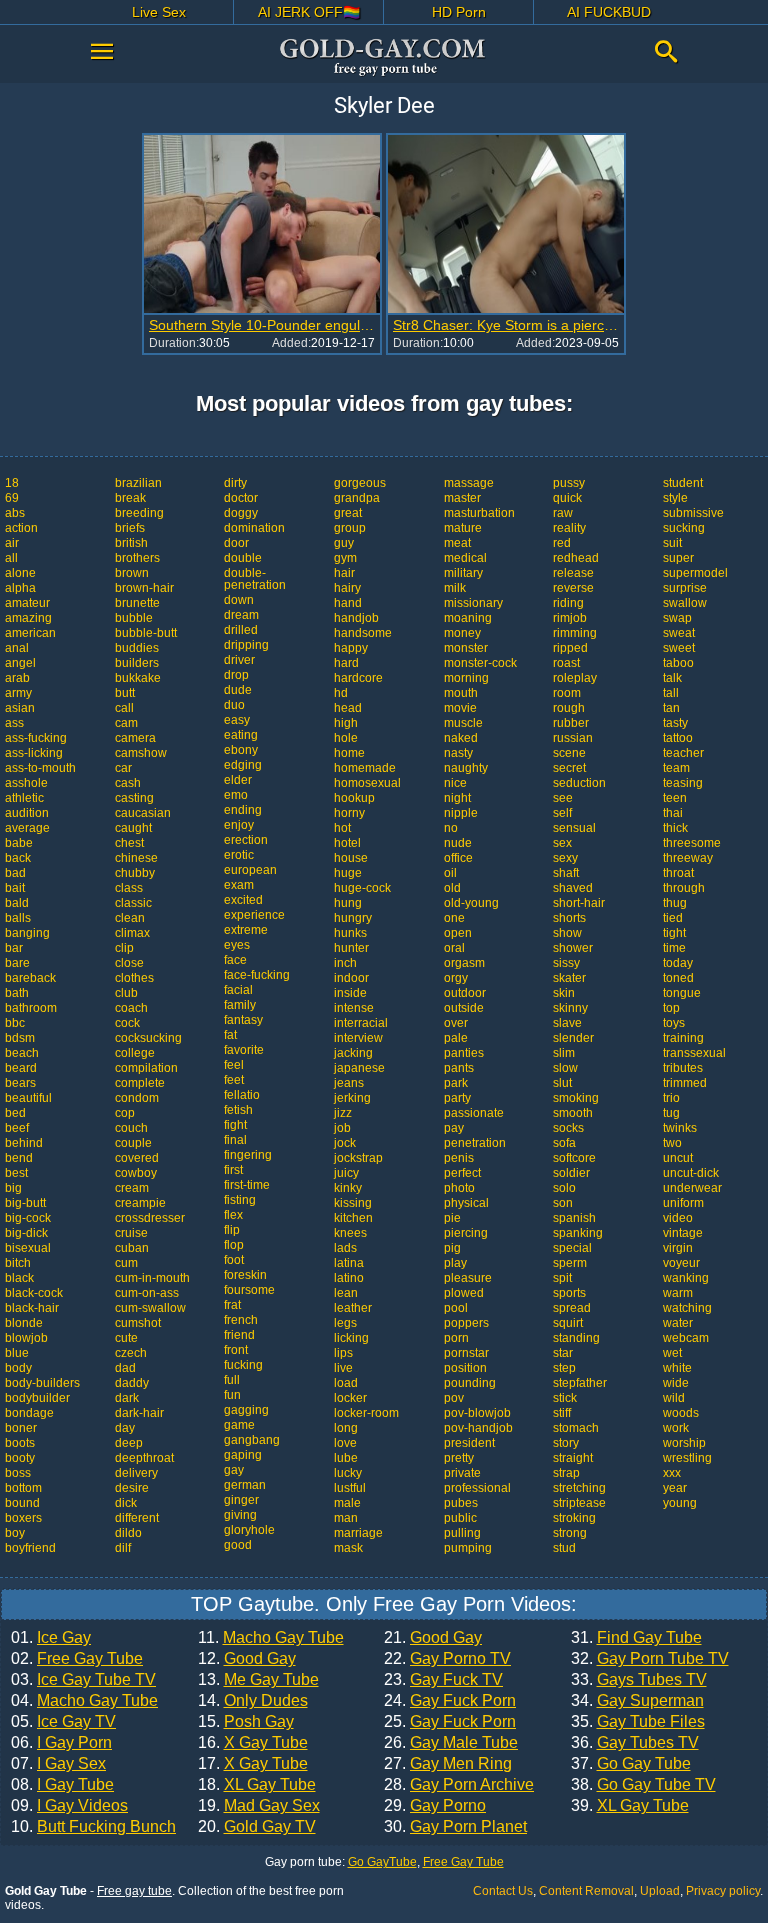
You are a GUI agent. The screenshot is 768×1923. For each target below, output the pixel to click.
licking (351, 1338)
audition (27, 813)
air (12, 543)
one (454, 918)
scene (569, 753)
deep (129, 1443)
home (349, 753)
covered (137, 1158)
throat (678, 873)
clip (124, 948)
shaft (566, 873)
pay (454, 1128)
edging (243, 765)
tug (671, 1113)
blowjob (26, 1338)
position (465, 1368)
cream (132, 1188)
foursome (249, 1290)
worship (684, 1443)
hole (346, 738)
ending (243, 810)
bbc (15, 1023)
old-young (471, 903)
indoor (351, 978)
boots (20, 1443)
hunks (350, 933)
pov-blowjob (477, 1413)
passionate (474, 1113)
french (241, 1320)
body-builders (42, 1383)
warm (678, 1293)
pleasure (468, 1278)
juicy (346, 1173)
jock (345, 1143)
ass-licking (34, 753)
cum (126, 1263)
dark (127, 1398)
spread (572, 1308)
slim (564, 1053)
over (456, 1023)
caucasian (143, 813)
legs (345, 1323)
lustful (350, 1488)
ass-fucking (36, 738)
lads (345, 1248)
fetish (238, 1110)
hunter (351, 948)
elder (238, 780)
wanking (686, 1278)
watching (687, 1308)
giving (240, 1515)
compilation (146, 1068)
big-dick (26, 1233)
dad (125, 1368)
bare (17, 963)
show (567, 933)
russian (573, 738)
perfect (462, 1173)
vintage (683, 1233)
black (19, 1278)
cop (125, 1113)
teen (675, 798)
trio (671, 1098)
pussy (569, 483)
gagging (246, 1410)
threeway (688, 858)
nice (455, 783)
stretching (579, 1488)
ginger (241, 1500)
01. (51, 1638)
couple (133, 1143)
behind (24, 1143)
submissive (693, 513)
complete (140, 1083)
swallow (685, 603)
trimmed (685, 1083)
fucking (243, 1365)
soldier (571, 1173)
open (458, 933)
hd (341, 693)
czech (131, 1353)
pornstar (466, 1353)
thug (675, 903)
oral (454, 948)
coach (131, 1008)
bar (14, 948)
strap (566, 1473)
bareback (30, 978)
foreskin (245, 1275)
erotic (239, 855)
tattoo (678, 738)
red (562, 543)
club (126, 993)
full (232, 1380)
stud (564, 1548)
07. (58, 1764)
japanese (359, 1068)
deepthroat (144, 1458)
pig (452, 1248)
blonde (24, 1323)
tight (674, 933)
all (11, 558)
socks (568, 1128)
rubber (571, 723)
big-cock (28, 1218)
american (30, 633)
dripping (246, 645)
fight (235, 1125)
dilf (123, 1548)
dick (126, 1503)
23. (443, 1680)
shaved (573, 888)
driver (239, 660)
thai (673, 813)
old (452, 888)
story (566, 1443)
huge (348, 873)
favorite (244, 1050)
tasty (675, 723)
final (235, 1140)
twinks (680, 1128)
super (678, 558)
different (137, 1518)
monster (466, 648)
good (238, 1545)
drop (236, 675)
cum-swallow (150, 1308)
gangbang (252, 1440)
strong (570, 1533)
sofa (564, 1143)
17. (253, 1764)
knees (350, 1233)
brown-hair (144, 588)
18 (12, 483)
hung (348, 903)
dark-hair (139, 1413)
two (672, 1143)
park (456, 1083)
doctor (241, 498)
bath (17, 993)
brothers (137, 558)
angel (20, 663)
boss (18, 1473)
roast (566, 663)
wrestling (687, 1458)
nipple (461, 813)
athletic (24, 798)
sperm (570, 1263)
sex (562, 843)
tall (671, 693)
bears (20, 1083)
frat (232, 1305)
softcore (574, 1158)
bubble (134, 618)
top (671, 1008)
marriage (358, 1533)
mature (463, 528)
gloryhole (249, 1530)
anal (17, 648)
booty (20, 1458)
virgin (678, 1248)
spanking (578, 1233)
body (18, 1368)
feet (234, 1080)
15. (246, 1722)
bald (17, 903)
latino (349, 1278)
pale (456, 1038)
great (348, 513)
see (563, 798)
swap (677, 618)
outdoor (465, 993)
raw (563, 513)
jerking (352, 1098)
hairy (347, 588)
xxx (672, 1473)
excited (243, 900)
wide (676, 1383)
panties (464, 1053)
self (562, 813)
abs (15, 513)
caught (133, 828)
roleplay (575, 678)
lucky (348, 1473)
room (567, 693)
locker (350, 1398)
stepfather (580, 1383)
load (346, 1383)
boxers (23, 1518)
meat (457, 543)
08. (62, 1785)
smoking (576, 1098)
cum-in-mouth (152, 1278)
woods (681, 1413)
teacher (683, 753)
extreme (246, 930)
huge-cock (362, 888)
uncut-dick (691, 1173)
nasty (458, 753)
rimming (575, 633)
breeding (139, 513)
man (346, 1518)
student (683, 483)
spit (562, 1278)
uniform (683, 1203)
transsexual (694, 1053)
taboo (678, 663)
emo (236, 795)
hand (348, 603)
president (469, 1443)
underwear (692, 1188)
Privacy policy (723, 1891)
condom (137, 1098)
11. (271, 1638)
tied (673, 918)
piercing (466, 1233)
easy (237, 720)
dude (238, 690)
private (462, 1473)
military (463, 573)
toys (674, 1023)
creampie (140, 1203)
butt (125, 693)
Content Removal (586, 1891)
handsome (363, 633)
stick (565, 1398)
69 (12, 498)
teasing (683, 783)
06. (61, 1743)
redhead (576, 558)
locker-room (366, 1413)
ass (14, 723)
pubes (461, 1503)
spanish (574, 1218)
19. (259, 1806)
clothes (134, 978)
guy (344, 543)
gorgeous (360, 483)
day (125, 1428)
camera (135, 738)
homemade (365, 768)
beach (22, 1053)
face (235, 960)
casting (134, 798)
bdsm (20, 1038)
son (563, 1203)
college (135, 1053)
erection (246, 840)
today (678, 963)
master (462, 498)
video (678, 1218)
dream (241, 615)
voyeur (681, 1263)
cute (126, 1338)
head (348, 708)
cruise (131, 1233)
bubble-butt (146, 633)
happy (351, 648)
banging (27, 933)
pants (459, 1068)
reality (569, 528)
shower (573, 948)
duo (234, 705)
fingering (248, 1155)
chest (129, 843)
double (243, 558)
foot (234, 1260)
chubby (135, 873)
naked (461, 738)
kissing (353, 1203)
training (683, 1038)
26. (451, 1743)
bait (15, 888)
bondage (29, 1413)
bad (15, 873)
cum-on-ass (147, 1293)
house (351, 858)
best (16, 1173)
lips (343, 1353)
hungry (353, 918)
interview (358, 1038)
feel (234, 1065)
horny (349, 813)
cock (127, 1023)
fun (232, 1395)
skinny (570, 1008)
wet (672, 1353)
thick (675, 828)
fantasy (243, 1020)
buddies (137, 648)
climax (132, 933)
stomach (576, 1428)
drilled (241, 630)
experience (254, 915)
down (239, 600)
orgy (456, 978)
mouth (461, 693)
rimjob (570, 618)
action (21, 528)
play (455, 1263)
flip (232, 1230)
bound (22, 1503)
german (245, 1485)
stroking (574, 1518)
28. (459, 1785)
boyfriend (30, 1548)
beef (17, 1128)
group (350, 528)
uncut (678, 1158)
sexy (565, 858)
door (236, 543)
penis (459, 1158)
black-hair (32, 1308)
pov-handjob (478, 1428)
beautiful (28, 1098)
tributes (683, 1068)
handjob (356, 618)
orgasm (464, 963)
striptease (579, 1503)
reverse (573, 588)
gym (345, 558)
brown (132, 573)
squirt (568, 1323)
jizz (343, 1113)
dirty (235, 483)
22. (447, 1659)
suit (672, 543)
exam (239, 885)
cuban (132, 1248)
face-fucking (257, 975)
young (680, 1503)
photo (459, 1188)
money (462, 633)
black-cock (34, 1293)
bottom (23, 1488)
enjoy (239, 825)
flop (234, 1245)
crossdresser (150, 1218)
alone (20, 573)
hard (346, 663)
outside (464, 1008)
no (451, 828)
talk (672, 678)
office (458, 858)
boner (21, 1428)
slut (562, 1083)
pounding (470, 1383)
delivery (136, 1473)
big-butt (25, 1203)
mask (348, 1548)
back (18, 858)
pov (454, 1398)
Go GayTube (382, 1862)
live (343, 1368)
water (678, 1323)
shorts (569, 918)
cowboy (136, 1173)
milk (455, 588)
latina (349, 1263)
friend (239, 1335)
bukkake (138, 678)
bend (19, 1158)
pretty (459, 1458)
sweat (679, 633)
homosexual (367, 783)
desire (132, 1488)
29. (435, 1806)
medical (465, 558)
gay (234, 1470)
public (460, 1518)
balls (18, 918)
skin (564, 993)
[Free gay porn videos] (384, 57)
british (131, 543)
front (236, 1350)
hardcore (358, 678)
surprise (685, 588)
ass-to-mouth (40, 768)
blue (17, 1353)
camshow (141, 753)
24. (450, 1701)
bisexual (28, 1248)
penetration (475, 1143)
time (674, 948)
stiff (562, 1413)
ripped (570, 648)
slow (565, 1068)
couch (131, 1128)
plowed (464, 1293)
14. (253, 1701)
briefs (130, 528)
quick (567, 498)
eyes (237, 945)
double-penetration (255, 579)
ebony (241, 750)
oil (450, 873)
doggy (241, 513)
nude (458, 843)
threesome (692, 843)
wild (674, 1398)
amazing (28, 618)
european (250, 870)
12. (247, 1659)
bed (15, 1113)
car (123, 768)
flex (233, 1215)
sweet (679, 648)
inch (345, 963)
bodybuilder (37, 1398)
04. (84, 1701)
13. (258, 1680)
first (233, 1170)
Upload (660, 1891)
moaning (468, 618)
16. (253, 1743)
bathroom (31, 1008)
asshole (26, 783)
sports (569, 1293)
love (345, 1443)
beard (21, 1068)
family (240, 1005)
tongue (682, 993)
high (346, 723)
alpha (20, 588)
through (684, 888)
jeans (349, 1083)
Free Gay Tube (463, 1862)
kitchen (353, 1218)
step (564, 1368)
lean (346, 1293)
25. (450, 1722)
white (677, 1368)
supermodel (695, 573)
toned (678, 978)
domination (254, 528)
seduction (579, 783)
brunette (137, 603)
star (563, 1353)
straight (573, 1458)
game (239, 1425)
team (676, 768)
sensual (574, 828)
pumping (468, 1548)
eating (241, 735)
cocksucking (148, 1038)
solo (564, 1188)
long (346, 1428)
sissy (566, 963)
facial (238, 990)
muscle (463, 723)
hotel (347, 843)
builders (137, 663)
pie (452, 1218)
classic (133, 903)
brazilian (138, 483)
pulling (462, 1533)
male (347, 1503)
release (573, 573)
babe (19, 843)
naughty (466, 768)
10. (93, 1827)
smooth (573, 1113)
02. (77, 1659)
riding (568, 603)
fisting (240, 1200)
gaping (243, 1455)
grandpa (357, 498)
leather (353, 1308)
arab (17, 678)
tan (671, 708)
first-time (247, 1185)
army (18, 693)
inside (350, 993)
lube (346, 1458)
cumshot (138, 1323)
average (27, 828)
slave (567, 1023)
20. (257, 1827)
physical (466, 1203)
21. (433, 1638)
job (342, 1128)
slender (573, 1038)
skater (569, 978)
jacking (353, 1053)
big (13, 1188)
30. (455, 1827)
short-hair (579, 903)
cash (128, 783)
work (676, 1428)
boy (15, 1533)
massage (469, 483)
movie (460, 708)
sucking (684, 528)
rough (569, 708)
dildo (128, 1533)
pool (456, 1308)
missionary (473, 603)
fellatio (242, 1095)
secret (569, 768)
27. (448, 1764)
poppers (466, 1323)
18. (257, 1785)
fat (230, 1035)
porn (456, 1338)
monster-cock (480, 663)
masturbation (479, 513)
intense (354, 1008)
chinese (136, 858)
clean (130, 918)
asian (20, 708)
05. (63, 1722)
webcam (686, 1338)
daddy (132, 1383)
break (130, 498)
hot (342, 828)
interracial (361, 1023)
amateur (27, 603)
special (572, 1248)
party (457, 1098)
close (129, 963)
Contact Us (503, 1891)
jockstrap (358, 1158)
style (675, 498)
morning (466, 678)
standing (576, 1338)
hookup (354, 798)
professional (477, 1488)
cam (126, 723)
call (124, 708)
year (675, 1488)
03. (83, 1680)
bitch (18, 1263)
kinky (348, 1188)
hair (344, 573)
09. (69, 1806)
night (457, 798)
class (129, 888)
